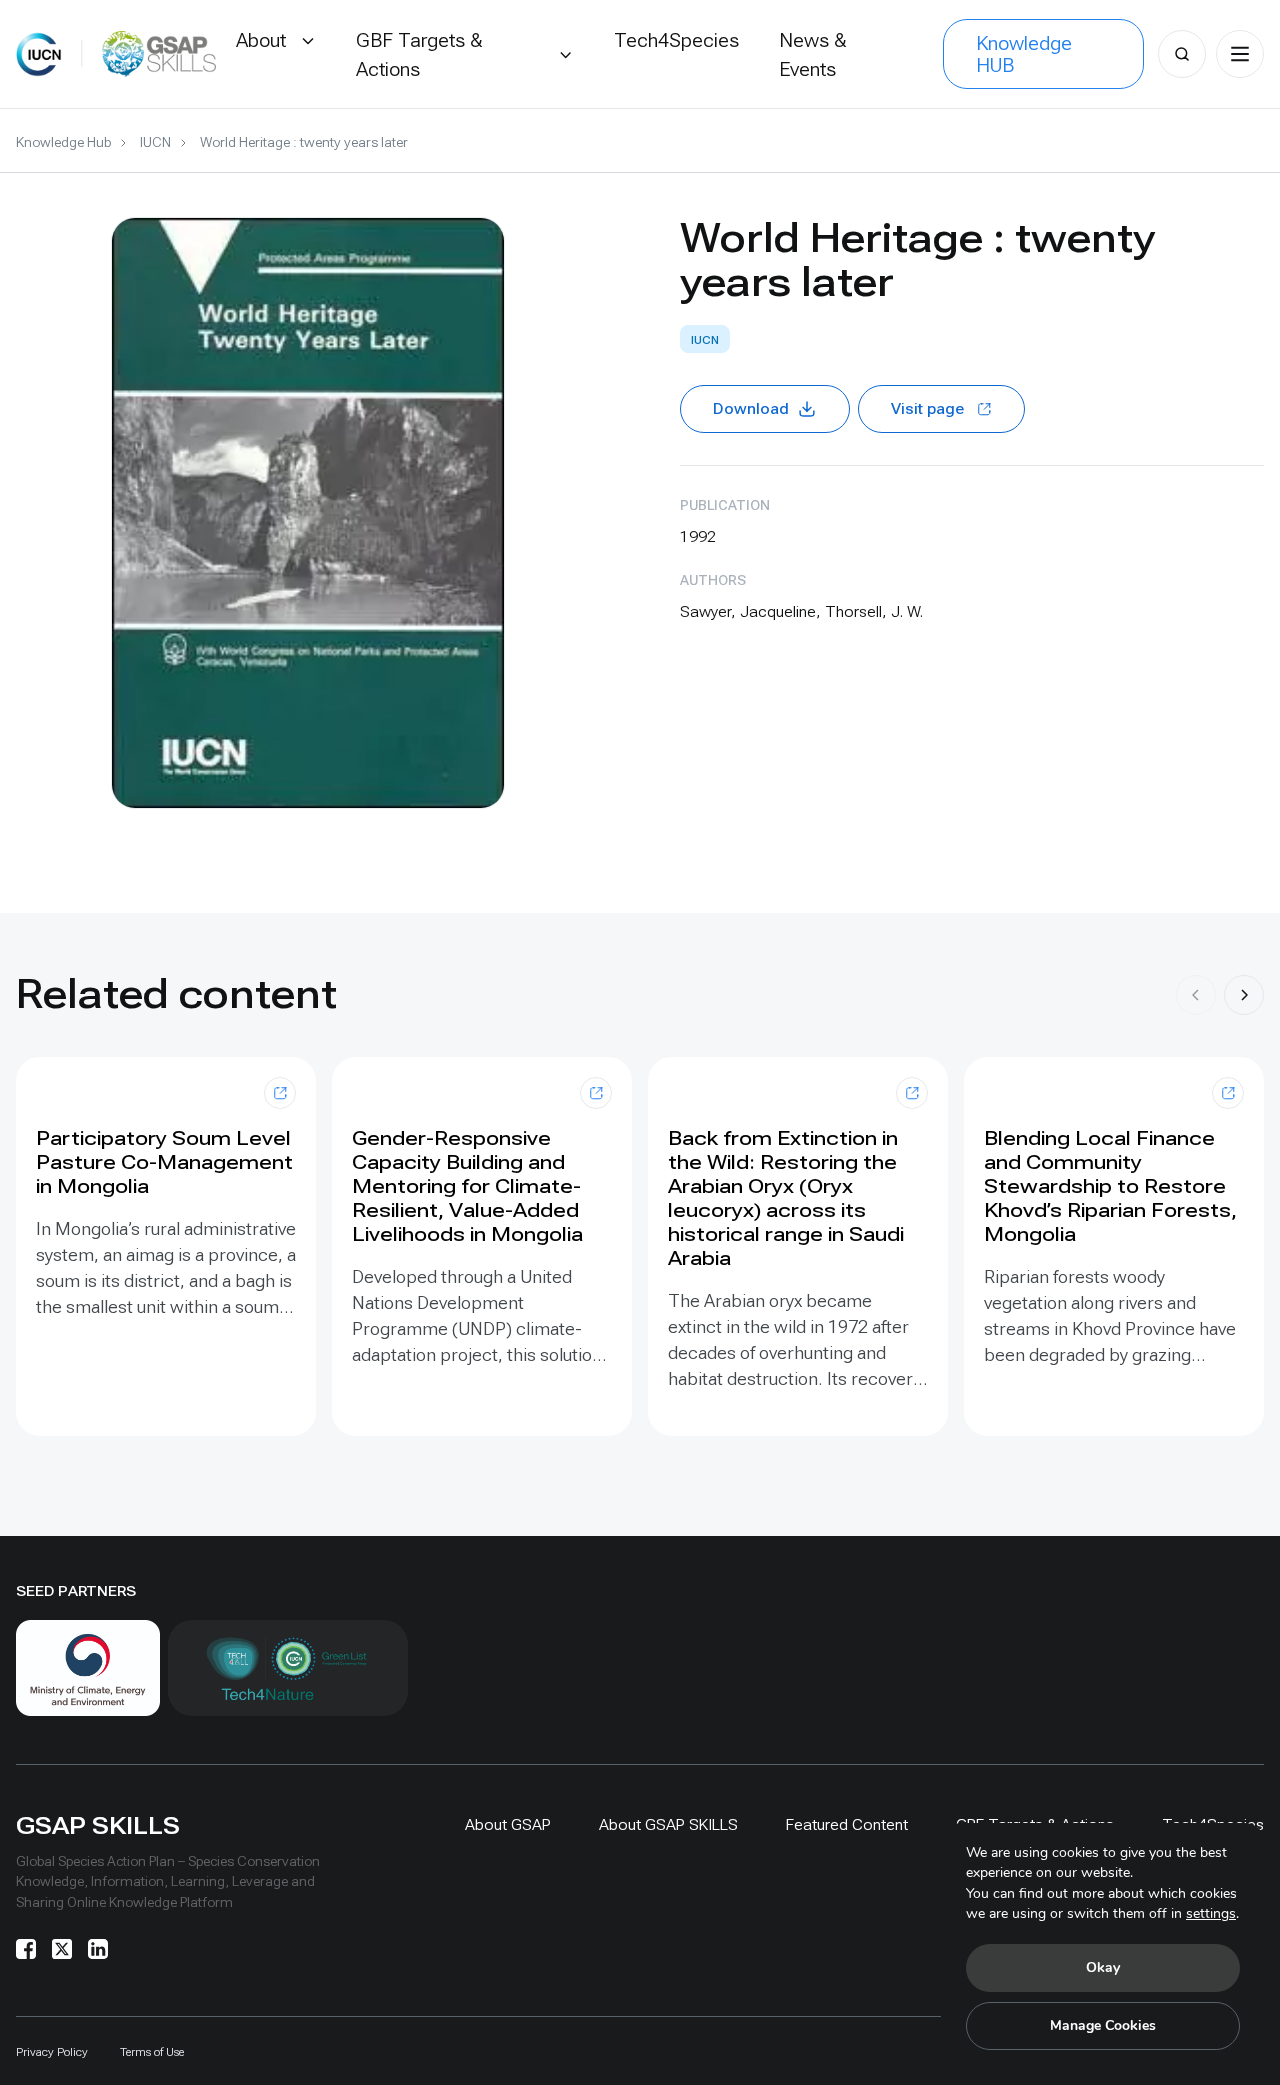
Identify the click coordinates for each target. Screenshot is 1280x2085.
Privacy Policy (52, 2052)
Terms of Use (152, 2052)
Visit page (927, 408)
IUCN (155, 142)
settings (1211, 1913)
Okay (1103, 1967)
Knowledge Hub (63, 142)
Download (751, 408)
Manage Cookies (1103, 2025)
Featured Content (847, 1824)
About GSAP (508, 1824)
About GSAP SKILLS (668, 1824)
